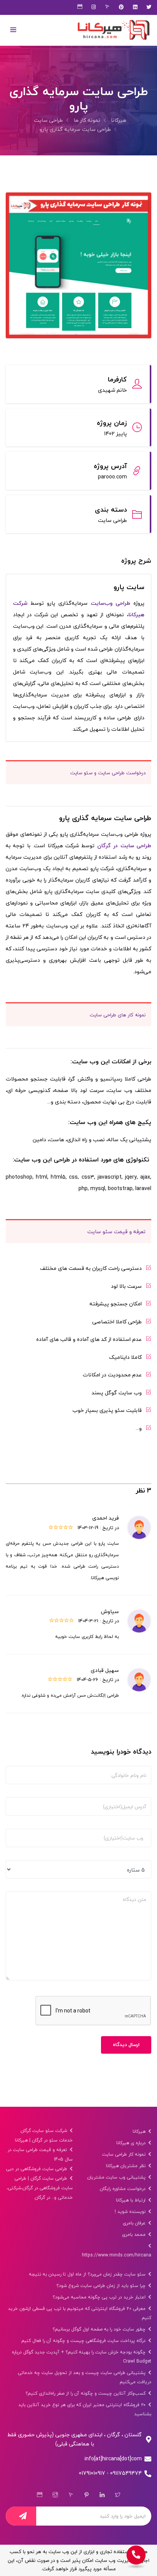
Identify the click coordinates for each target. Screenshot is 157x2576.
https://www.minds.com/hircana (117, 2255)
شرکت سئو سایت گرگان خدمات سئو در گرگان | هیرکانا (44, 2135)
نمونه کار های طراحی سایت (118, 1015)
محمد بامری (135, 2234)
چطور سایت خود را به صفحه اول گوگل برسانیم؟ (100, 2329)
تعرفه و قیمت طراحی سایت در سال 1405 (40, 2154)
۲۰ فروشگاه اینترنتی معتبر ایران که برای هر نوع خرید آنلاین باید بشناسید (85, 2409)
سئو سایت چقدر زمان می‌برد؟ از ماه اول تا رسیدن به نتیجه (88, 2274)
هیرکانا (119, 120)
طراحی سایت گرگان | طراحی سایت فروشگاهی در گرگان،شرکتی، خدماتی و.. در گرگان (40, 2188)
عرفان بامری (135, 2223)
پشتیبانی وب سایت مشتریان (117, 2177)
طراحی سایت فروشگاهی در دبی (37, 2169)
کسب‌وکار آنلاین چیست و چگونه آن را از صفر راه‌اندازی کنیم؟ (86, 2393)
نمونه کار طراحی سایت (125, 2154)
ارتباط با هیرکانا (131, 2200)
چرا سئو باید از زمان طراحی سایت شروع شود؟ (102, 2286)
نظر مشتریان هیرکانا (127, 2166)
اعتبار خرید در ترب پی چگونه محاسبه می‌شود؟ (100, 2297)
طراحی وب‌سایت (111, 603)
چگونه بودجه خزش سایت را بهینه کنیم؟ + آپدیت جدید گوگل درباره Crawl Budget (82, 2357)
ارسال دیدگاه (126, 2045)
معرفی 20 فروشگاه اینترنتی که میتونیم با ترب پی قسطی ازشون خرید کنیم (80, 2313)
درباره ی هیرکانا (132, 2143)
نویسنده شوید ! (131, 2212)
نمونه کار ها (87, 120)
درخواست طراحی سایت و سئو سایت (108, 773)
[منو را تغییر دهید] (13, 30)
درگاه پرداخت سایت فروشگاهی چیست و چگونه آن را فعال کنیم (84, 2341)
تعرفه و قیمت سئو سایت (116, 1231)
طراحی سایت (48, 120)
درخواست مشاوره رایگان (123, 2189)
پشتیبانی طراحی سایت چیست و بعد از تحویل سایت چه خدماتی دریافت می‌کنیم (85, 2377)
